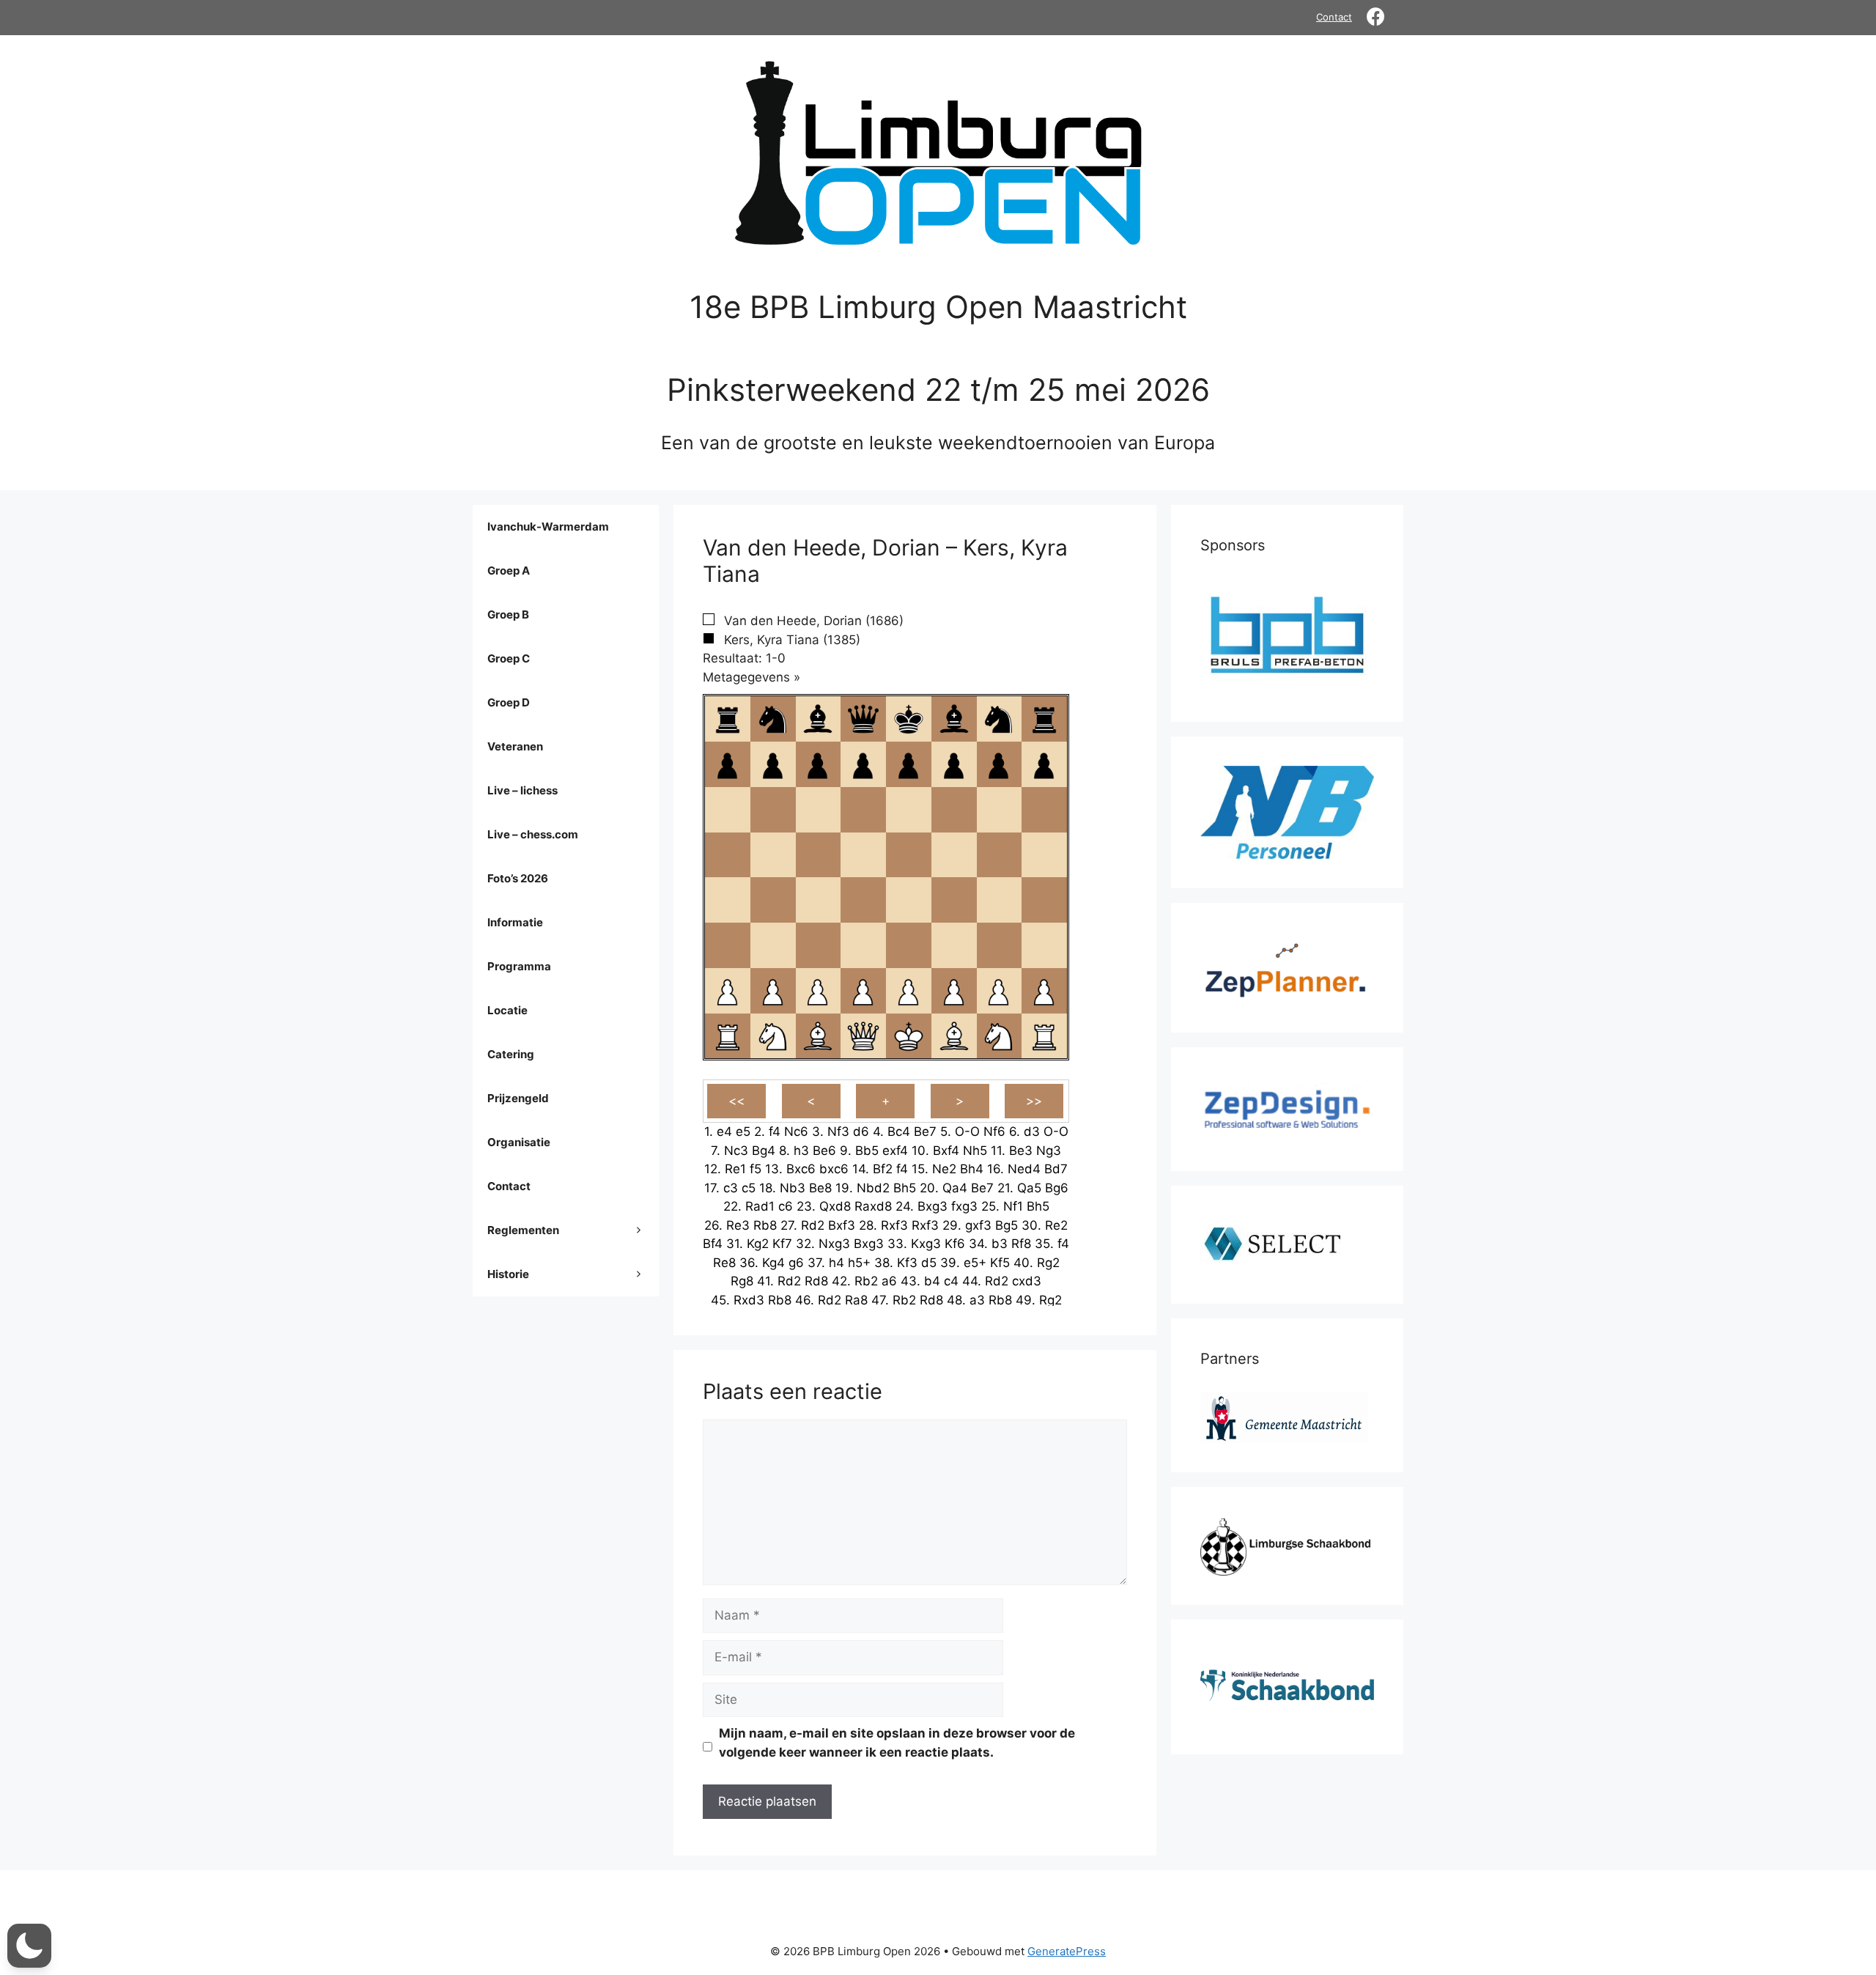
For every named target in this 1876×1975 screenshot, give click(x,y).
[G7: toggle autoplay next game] (999, 764)
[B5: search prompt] (773, 855)
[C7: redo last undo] (818, 764)
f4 (775, 1132)
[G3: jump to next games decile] (999, 945)
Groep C (509, 658)
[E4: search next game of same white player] (909, 900)
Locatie (507, 1010)
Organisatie (519, 1142)
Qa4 (955, 1188)
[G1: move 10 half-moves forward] (999, 1036)
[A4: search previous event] (728, 900)
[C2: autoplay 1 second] (818, 991)
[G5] (999, 855)
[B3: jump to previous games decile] (773, 945)
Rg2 (1048, 1263)
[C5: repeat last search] (818, 855)
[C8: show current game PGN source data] (818, 719)
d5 (929, 1263)
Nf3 (838, 1132)
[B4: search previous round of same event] (773, 900)
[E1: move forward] (909, 1036)
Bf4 (713, 1244)
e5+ (975, 1263)
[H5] (1044, 855)
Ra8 (856, 1300)
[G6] (999, 810)
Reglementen (523, 1230)
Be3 (1021, 1151)
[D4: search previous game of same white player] (863, 900)
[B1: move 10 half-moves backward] (773, 1036)
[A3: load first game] (728, 945)
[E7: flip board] (909, 764)
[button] (29, 1946)
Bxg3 (933, 1206)
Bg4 (764, 1151)
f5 (756, 1169)
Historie (508, 1274)
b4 (932, 1281)
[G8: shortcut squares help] (999, 719)
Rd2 (813, 1225)
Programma (519, 966)
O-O (967, 1132)
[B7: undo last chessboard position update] (773, 764)
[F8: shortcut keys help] (954, 719)
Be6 (824, 1151)
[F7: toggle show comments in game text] (954, 764)
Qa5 (1029, 1188)
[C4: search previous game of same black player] (818, 900)
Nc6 (796, 1132)
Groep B (508, 614)
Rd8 (816, 1281)
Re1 (735, 1169)
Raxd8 (873, 1206)
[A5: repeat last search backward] (728, 855)
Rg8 (742, 1281)
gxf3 (978, 1225)
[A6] (728, 810)
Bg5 (1007, 1225)
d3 (1032, 1132)
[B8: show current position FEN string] (773, 719)
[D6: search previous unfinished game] (863, 810)
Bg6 (1057, 1188)
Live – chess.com (533, 834)
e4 (724, 1132)
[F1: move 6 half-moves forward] (954, 1036)
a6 (889, 1281)
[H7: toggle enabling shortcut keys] (1044, 764)
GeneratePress (1067, 1951)
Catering (511, 1054)
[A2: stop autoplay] (728, 991)
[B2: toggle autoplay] (773, 991)
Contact (1334, 17)
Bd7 (1056, 1169)
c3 (731, 1188)
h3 (801, 1151)
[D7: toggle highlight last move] (863, 764)
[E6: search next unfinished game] (909, 810)
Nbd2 (873, 1188)
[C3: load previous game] (818, 945)
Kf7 (782, 1244)
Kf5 (1000, 1263)
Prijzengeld (518, 1098)
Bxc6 (801, 1169)
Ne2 (944, 1169)
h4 (837, 1263)
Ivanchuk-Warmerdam (548, 527)
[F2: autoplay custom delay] (954, 991)
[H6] (1044, 810)
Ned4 (1024, 1169)
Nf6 (994, 1132)
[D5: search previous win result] (863, 855)
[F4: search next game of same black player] (954, 900)
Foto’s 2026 (518, 878)
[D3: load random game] (863, 945)
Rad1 (760, 1206)
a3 (977, 1300)
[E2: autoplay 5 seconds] (909, 991)
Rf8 (1021, 1244)
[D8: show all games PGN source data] (863, 719)
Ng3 (1049, 1151)
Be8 (820, 1188)
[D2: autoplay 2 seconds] (863, 991)
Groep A (509, 571)
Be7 (925, 1132)
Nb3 (793, 1188)
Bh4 (972, 1169)
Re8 (724, 1263)
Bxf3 (842, 1225)
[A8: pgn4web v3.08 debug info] (728, 719)
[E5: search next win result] (909, 855)
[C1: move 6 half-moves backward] (818, 1036)
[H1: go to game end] (1044, 1036)
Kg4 (773, 1263)
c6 (786, 1206)
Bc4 (899, 1132)
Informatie (515, 922)
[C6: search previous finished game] (818, 810)
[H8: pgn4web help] (1044, 719)
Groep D (509, 702)
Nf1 (1013, 1206)
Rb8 (765, 1225)
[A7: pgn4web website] (728, 764)
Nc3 (736, 1151)
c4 (951, 1281)
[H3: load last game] (1044, 945)
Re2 (1056, 1225)
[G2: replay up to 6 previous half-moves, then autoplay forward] (999, 991)
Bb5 (867, 1151)
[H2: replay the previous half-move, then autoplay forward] (1044, 991)
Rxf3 (894, 1225)
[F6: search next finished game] (954, 810)
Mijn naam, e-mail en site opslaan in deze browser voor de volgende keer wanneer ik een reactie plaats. (897, 1743)
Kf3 (907, 1263)
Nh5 (975, 1151)
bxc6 (834, 1169)
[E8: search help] (909, 719)
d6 (861, 1132)
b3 (1000, 1244)
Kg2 (758, 1244)
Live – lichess (522, 790)
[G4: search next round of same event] (999, 900)
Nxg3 (834, 1244)
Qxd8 (835, 1206)
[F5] (954, 855)
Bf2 (883, 1169)
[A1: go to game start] (728, 1036)
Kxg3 (926, 1244)
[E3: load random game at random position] (909, 945)
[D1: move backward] (863, 1036)
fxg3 (964, 1206)
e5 (743, 1132)
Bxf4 (946, 1151)
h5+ (859, 1263)
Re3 (738, 1225)
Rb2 (866, 1281)
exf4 (895, 1151)
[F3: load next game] (954, 945)
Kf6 (955, 1244)
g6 (796, 1263)
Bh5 (905, 1188)
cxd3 (1027, 1281)
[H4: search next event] (1044, 900)
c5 (749, 1188)
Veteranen (515, 746)
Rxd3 (749, 1300)
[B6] (773, 810)
